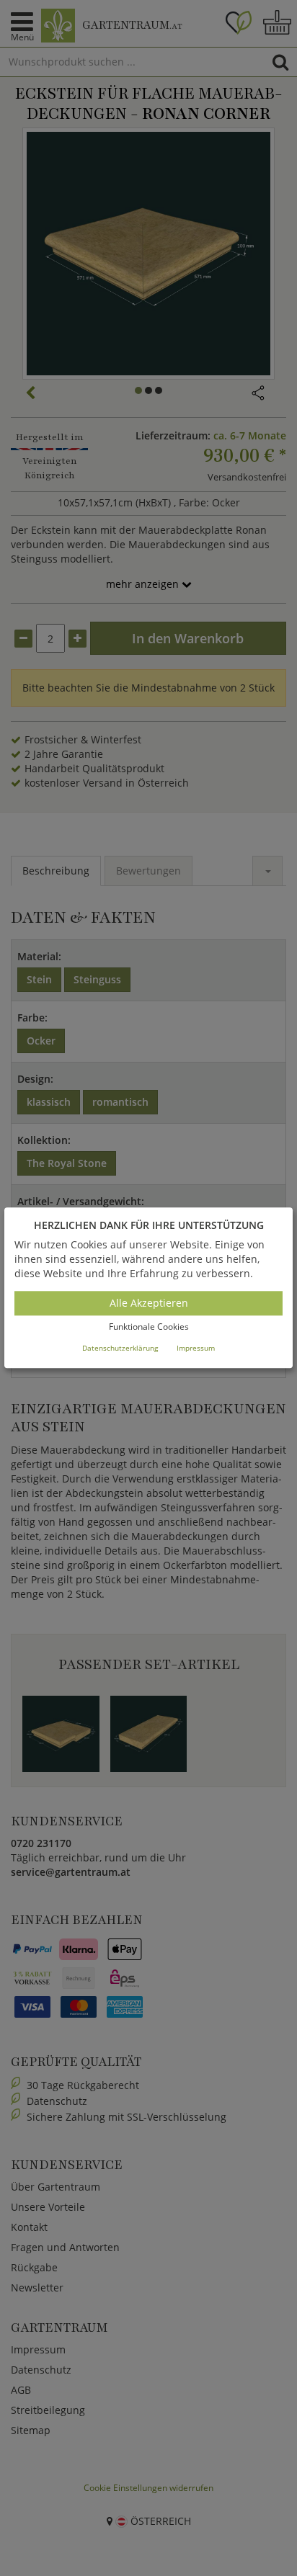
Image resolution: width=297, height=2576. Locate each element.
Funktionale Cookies (149, 1327)
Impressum (196, 1348)
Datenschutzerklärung (120, 1348)
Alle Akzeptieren (149, 1303)
